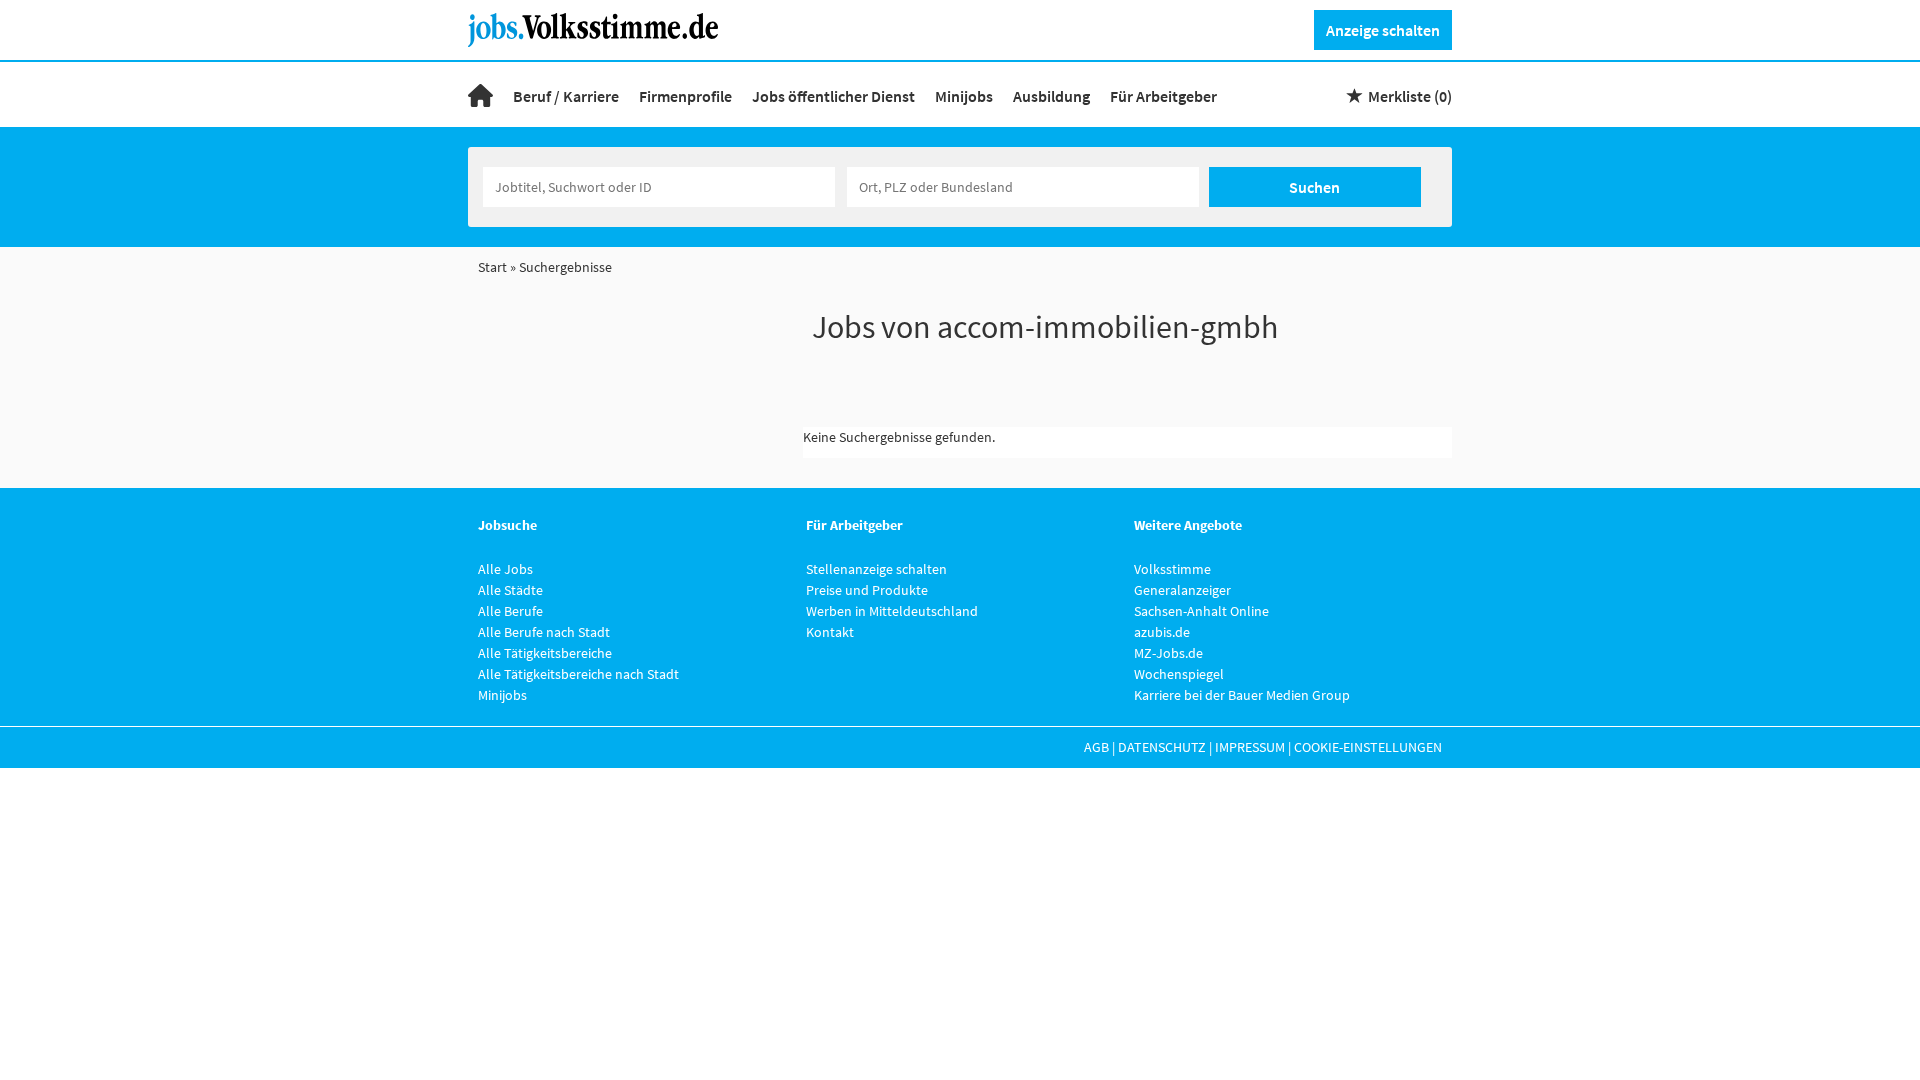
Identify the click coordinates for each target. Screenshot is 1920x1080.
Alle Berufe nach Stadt (544, 632)
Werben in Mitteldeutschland (892, 611)
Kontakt (830, 632)
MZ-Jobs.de (1168, 653)
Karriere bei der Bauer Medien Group (1242, 695)
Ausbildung (1051, 96)
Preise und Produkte (867, 590)
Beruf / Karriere (566, 96)
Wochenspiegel (1179, 674)
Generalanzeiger (1182, 590)
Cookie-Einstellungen (1368, 747)
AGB (1096, 747)
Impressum (1250, 747)
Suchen (1314, 187)
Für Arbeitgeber (1163, 96)
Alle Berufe (510, 611)
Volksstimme (1172, 569)
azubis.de (1162, 632)
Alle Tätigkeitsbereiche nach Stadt (578, 674)
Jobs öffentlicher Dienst (833, 96)
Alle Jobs (505, 569)
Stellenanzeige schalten (876, 569)
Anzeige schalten (1383, 30)
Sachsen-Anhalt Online (1201, 611)
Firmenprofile (685, 96)
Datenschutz (1162, 747)
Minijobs (964, 96)
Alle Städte (510, 590)
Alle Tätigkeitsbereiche (545, 653)
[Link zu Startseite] (600, 28)
